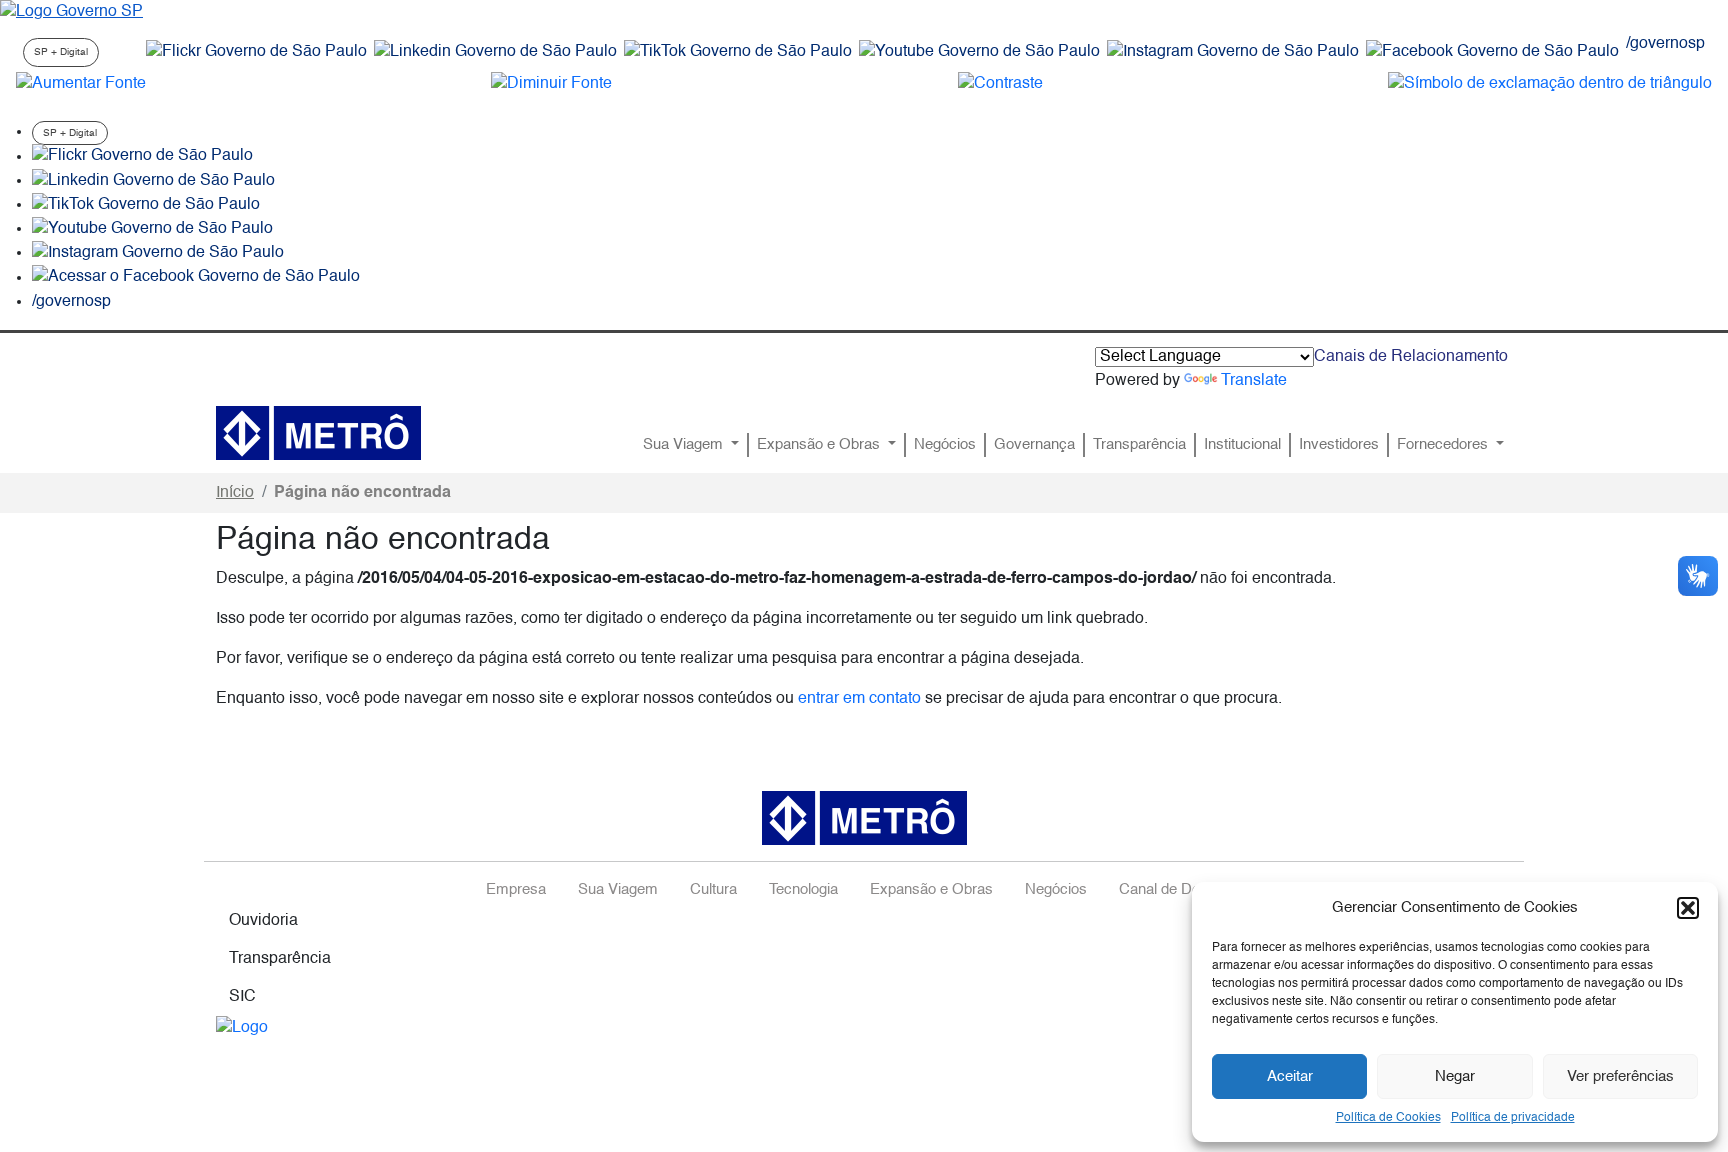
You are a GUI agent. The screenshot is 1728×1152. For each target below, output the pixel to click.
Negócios (945, 445)
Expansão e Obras (820, 445)
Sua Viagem (685, 445)
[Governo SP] (71, 12)
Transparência (1139, 445)
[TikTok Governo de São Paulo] (146, 205)
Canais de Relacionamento (1411, 357)
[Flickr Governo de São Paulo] (142, 157)
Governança (1034, 445)
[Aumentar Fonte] (81, 84)
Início (235, 493)
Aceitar (1290, 1076)
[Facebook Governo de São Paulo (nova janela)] (1492, 52)
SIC (242, 997)
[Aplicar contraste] (1000, 84)
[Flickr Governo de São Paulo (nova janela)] (256, 52)
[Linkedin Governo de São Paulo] (153, 181)
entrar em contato (859, 699)
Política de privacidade (1513, 1118)
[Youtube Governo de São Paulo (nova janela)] (979, 52)
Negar (1455, 1076)
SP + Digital (61, 52)
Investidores (1339, 445)
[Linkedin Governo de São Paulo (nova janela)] (495, 52)
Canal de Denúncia (1181, 890)
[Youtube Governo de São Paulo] (152, 229)
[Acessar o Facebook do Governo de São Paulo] (196, 278)
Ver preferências (1620, 1076)
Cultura (713, 890)
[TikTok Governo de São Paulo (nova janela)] (738, 52)
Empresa (516, 890)
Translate (1254, 381)
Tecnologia (803, 890)
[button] (1688, 908)
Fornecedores (1444, 445)
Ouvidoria (263, 921)
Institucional (1242, 445)
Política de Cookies (1388, 1118)
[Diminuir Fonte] (551, 84)
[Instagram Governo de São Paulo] (1233, 52)
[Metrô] (318, 433)
